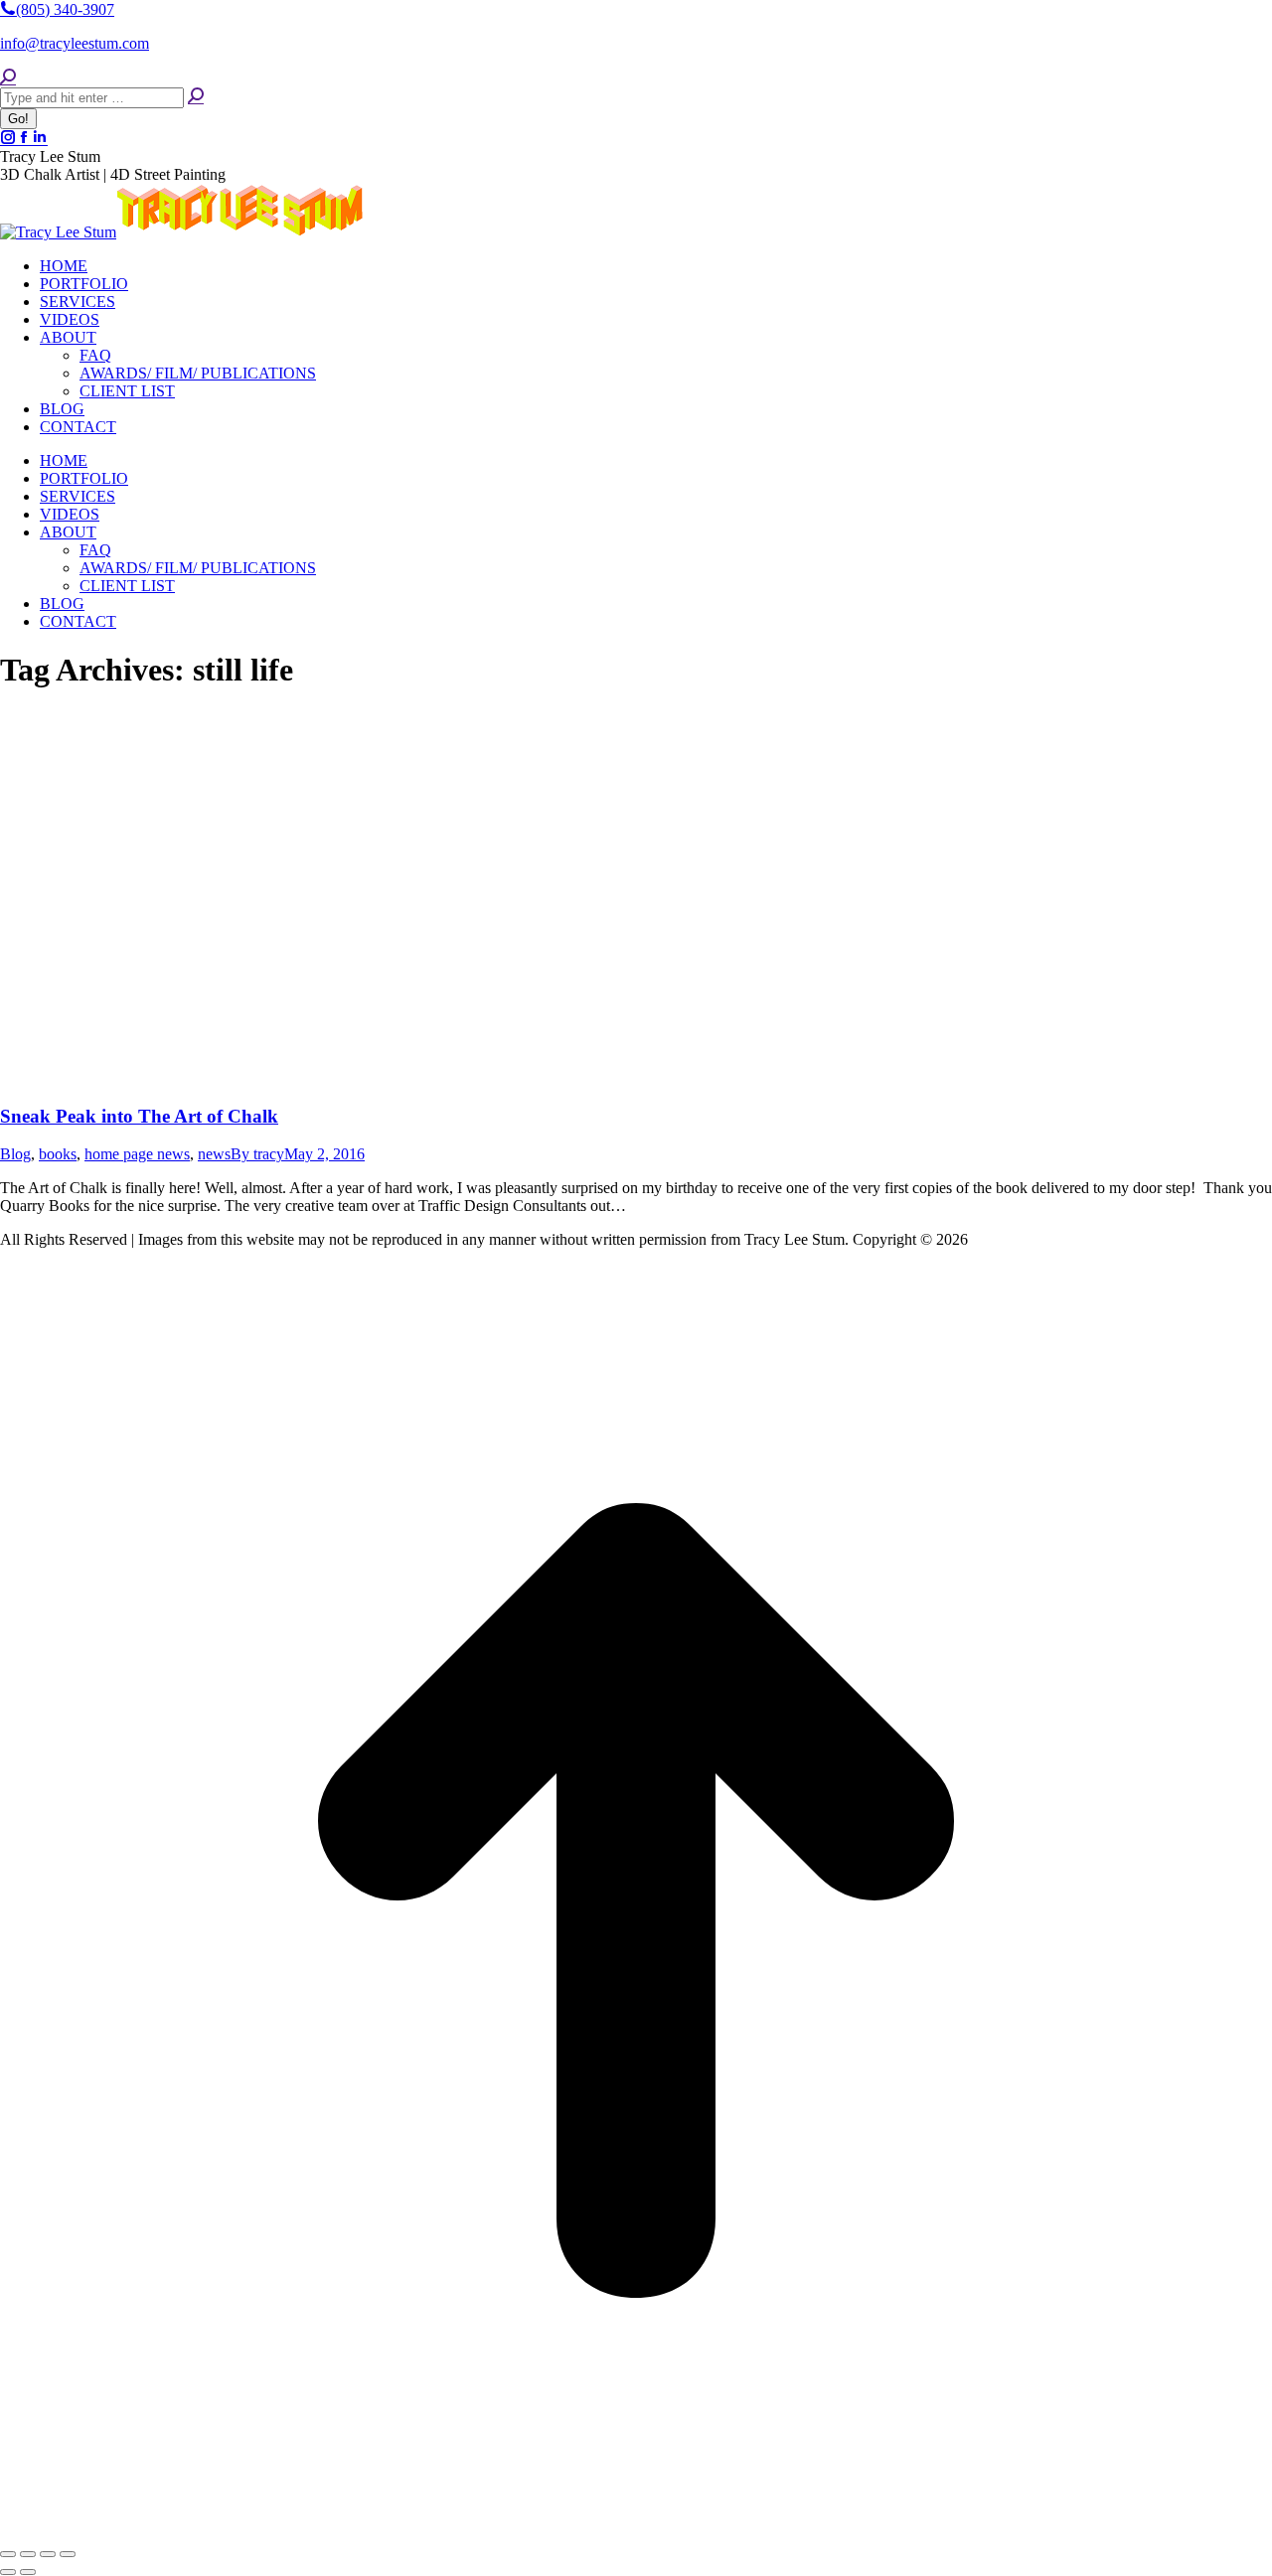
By (257, 1154)
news (214, 1154)
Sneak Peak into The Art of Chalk (139, 1116)
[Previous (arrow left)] (8, 2572)
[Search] (196, 97)
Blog (15, 1154)
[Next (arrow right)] (28, 2572)
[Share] (28, 2554)
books (58, 1154)
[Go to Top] (636, 2531)
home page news (137, 1154)
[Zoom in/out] (68, 2554)
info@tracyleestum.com (75, 43)
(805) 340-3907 (65, 9)
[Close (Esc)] (8, 2554)
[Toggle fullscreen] (48, 2554)
